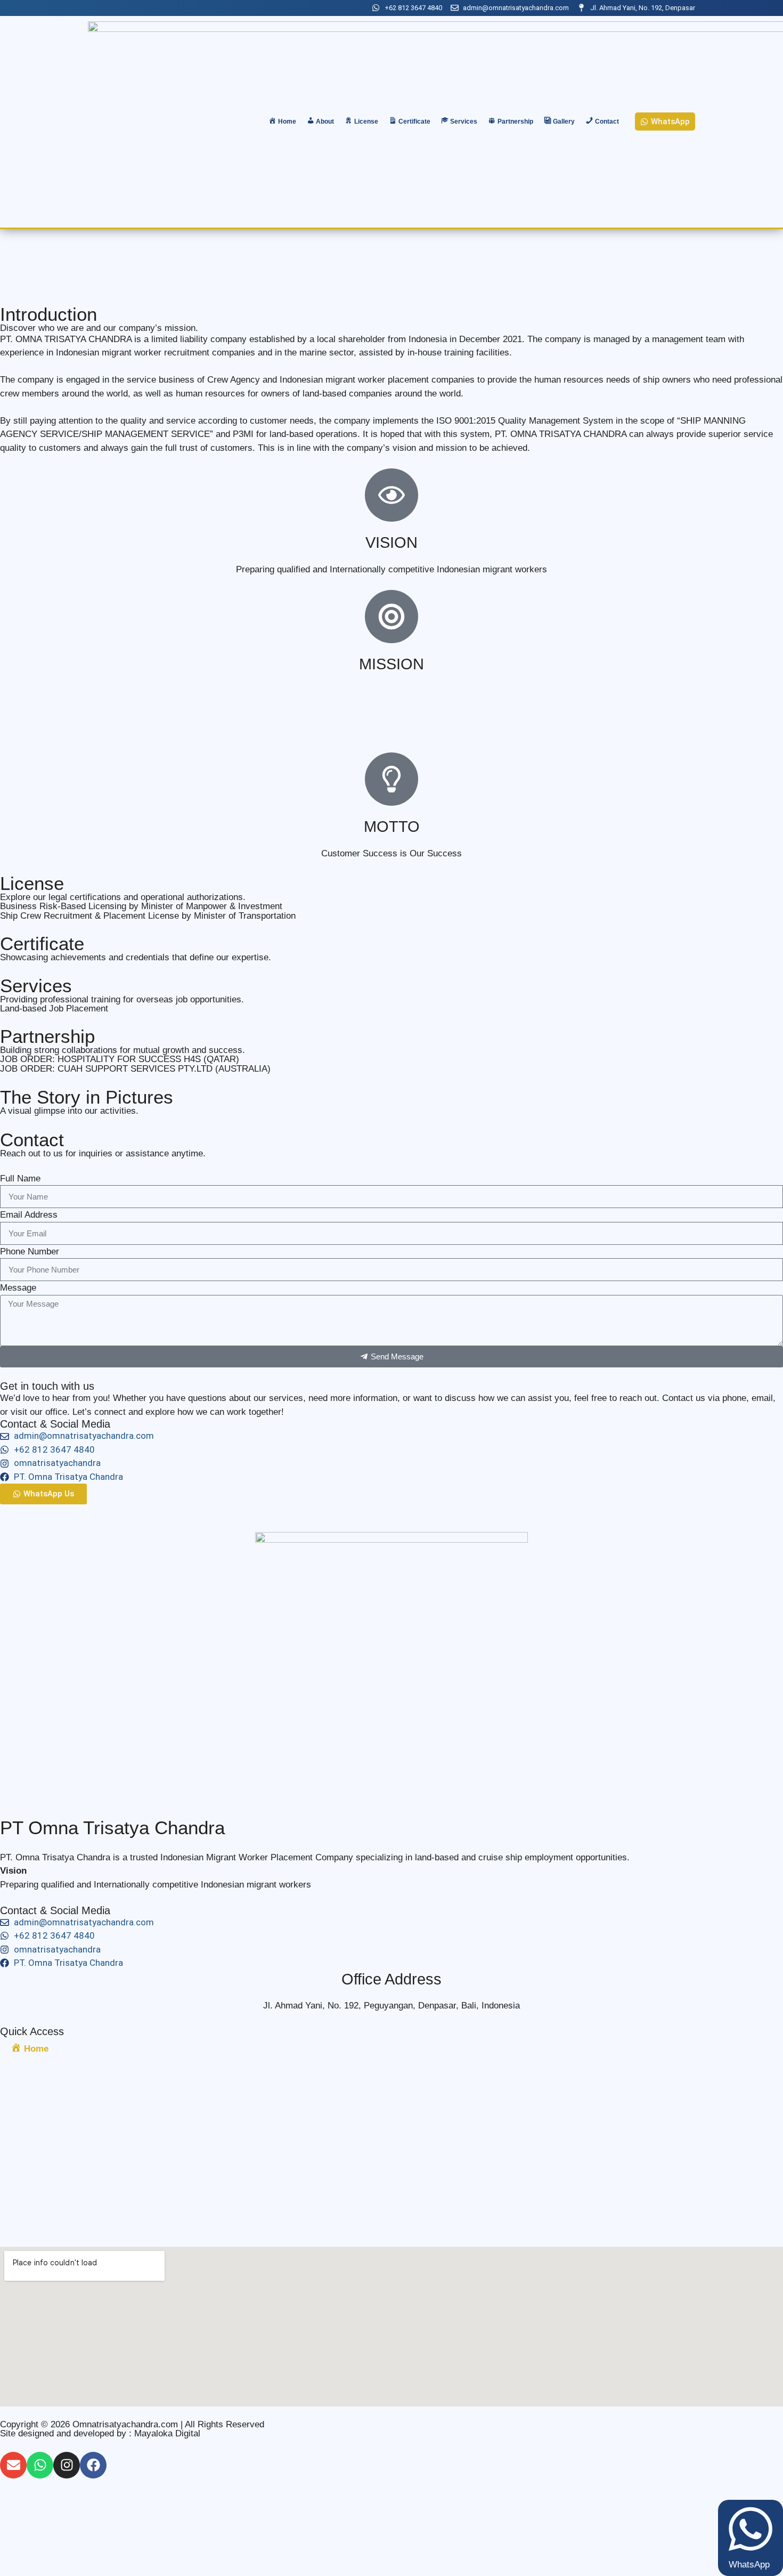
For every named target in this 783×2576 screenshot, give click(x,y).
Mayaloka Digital (167, 2433)
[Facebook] (93, 2465)
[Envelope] (13, 2465)
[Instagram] (67, 2465)
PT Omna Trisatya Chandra (112, 1828)
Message (18, 1288)
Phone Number (30, 1251)
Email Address (29, 1215)
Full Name (20, 1178)
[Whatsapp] (40, 2465)
